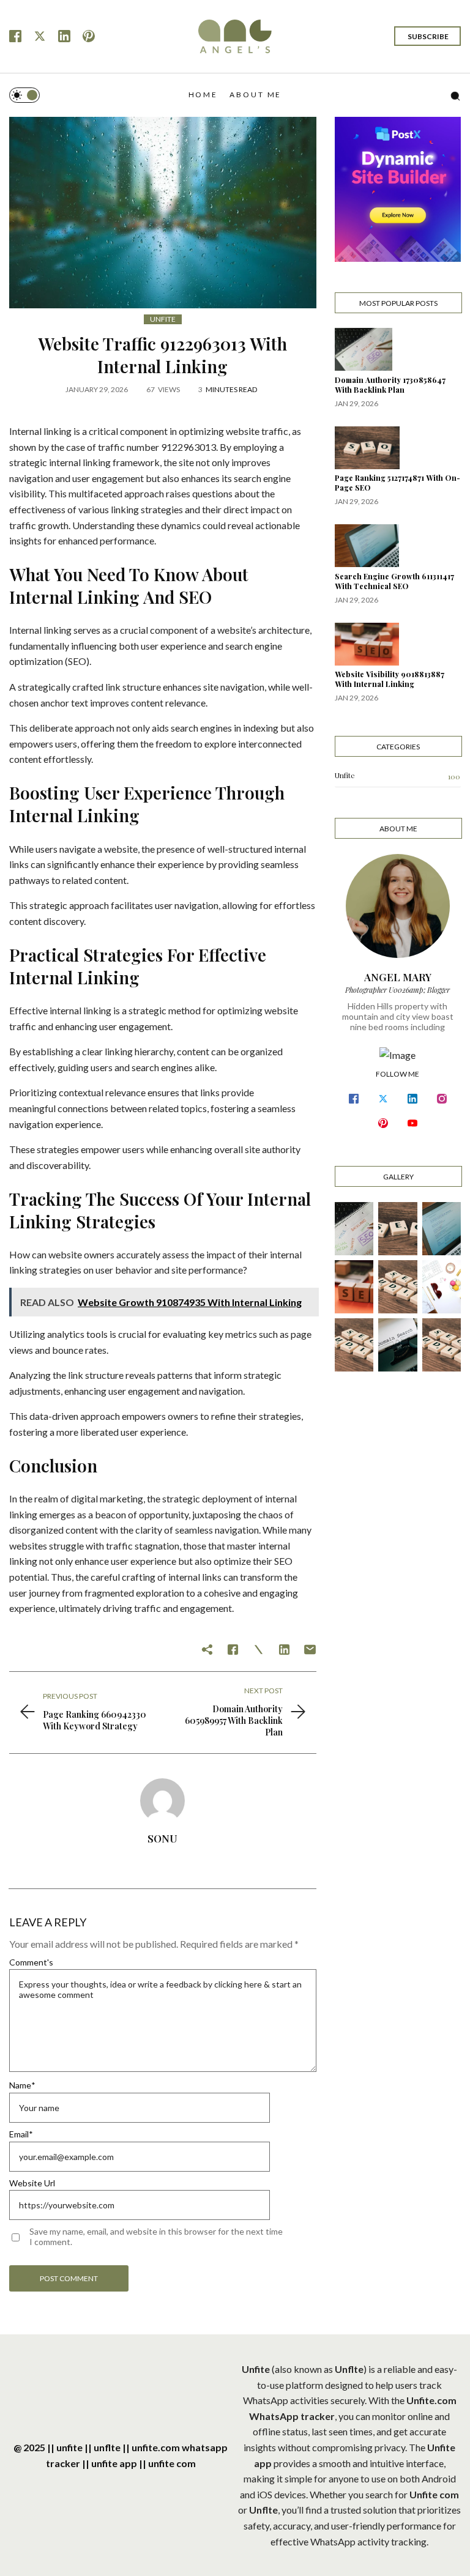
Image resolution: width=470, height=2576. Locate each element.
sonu (162, 1838)
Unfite (163, 319)
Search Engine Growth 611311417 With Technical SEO (394, 581)
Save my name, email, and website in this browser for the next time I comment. (156, 2236)
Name (22, 2085)
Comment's (31, 1962)
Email (21, 2134)
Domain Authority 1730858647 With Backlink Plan (390, 385)
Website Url (32, 2183)
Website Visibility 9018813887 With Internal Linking (390, 679)
